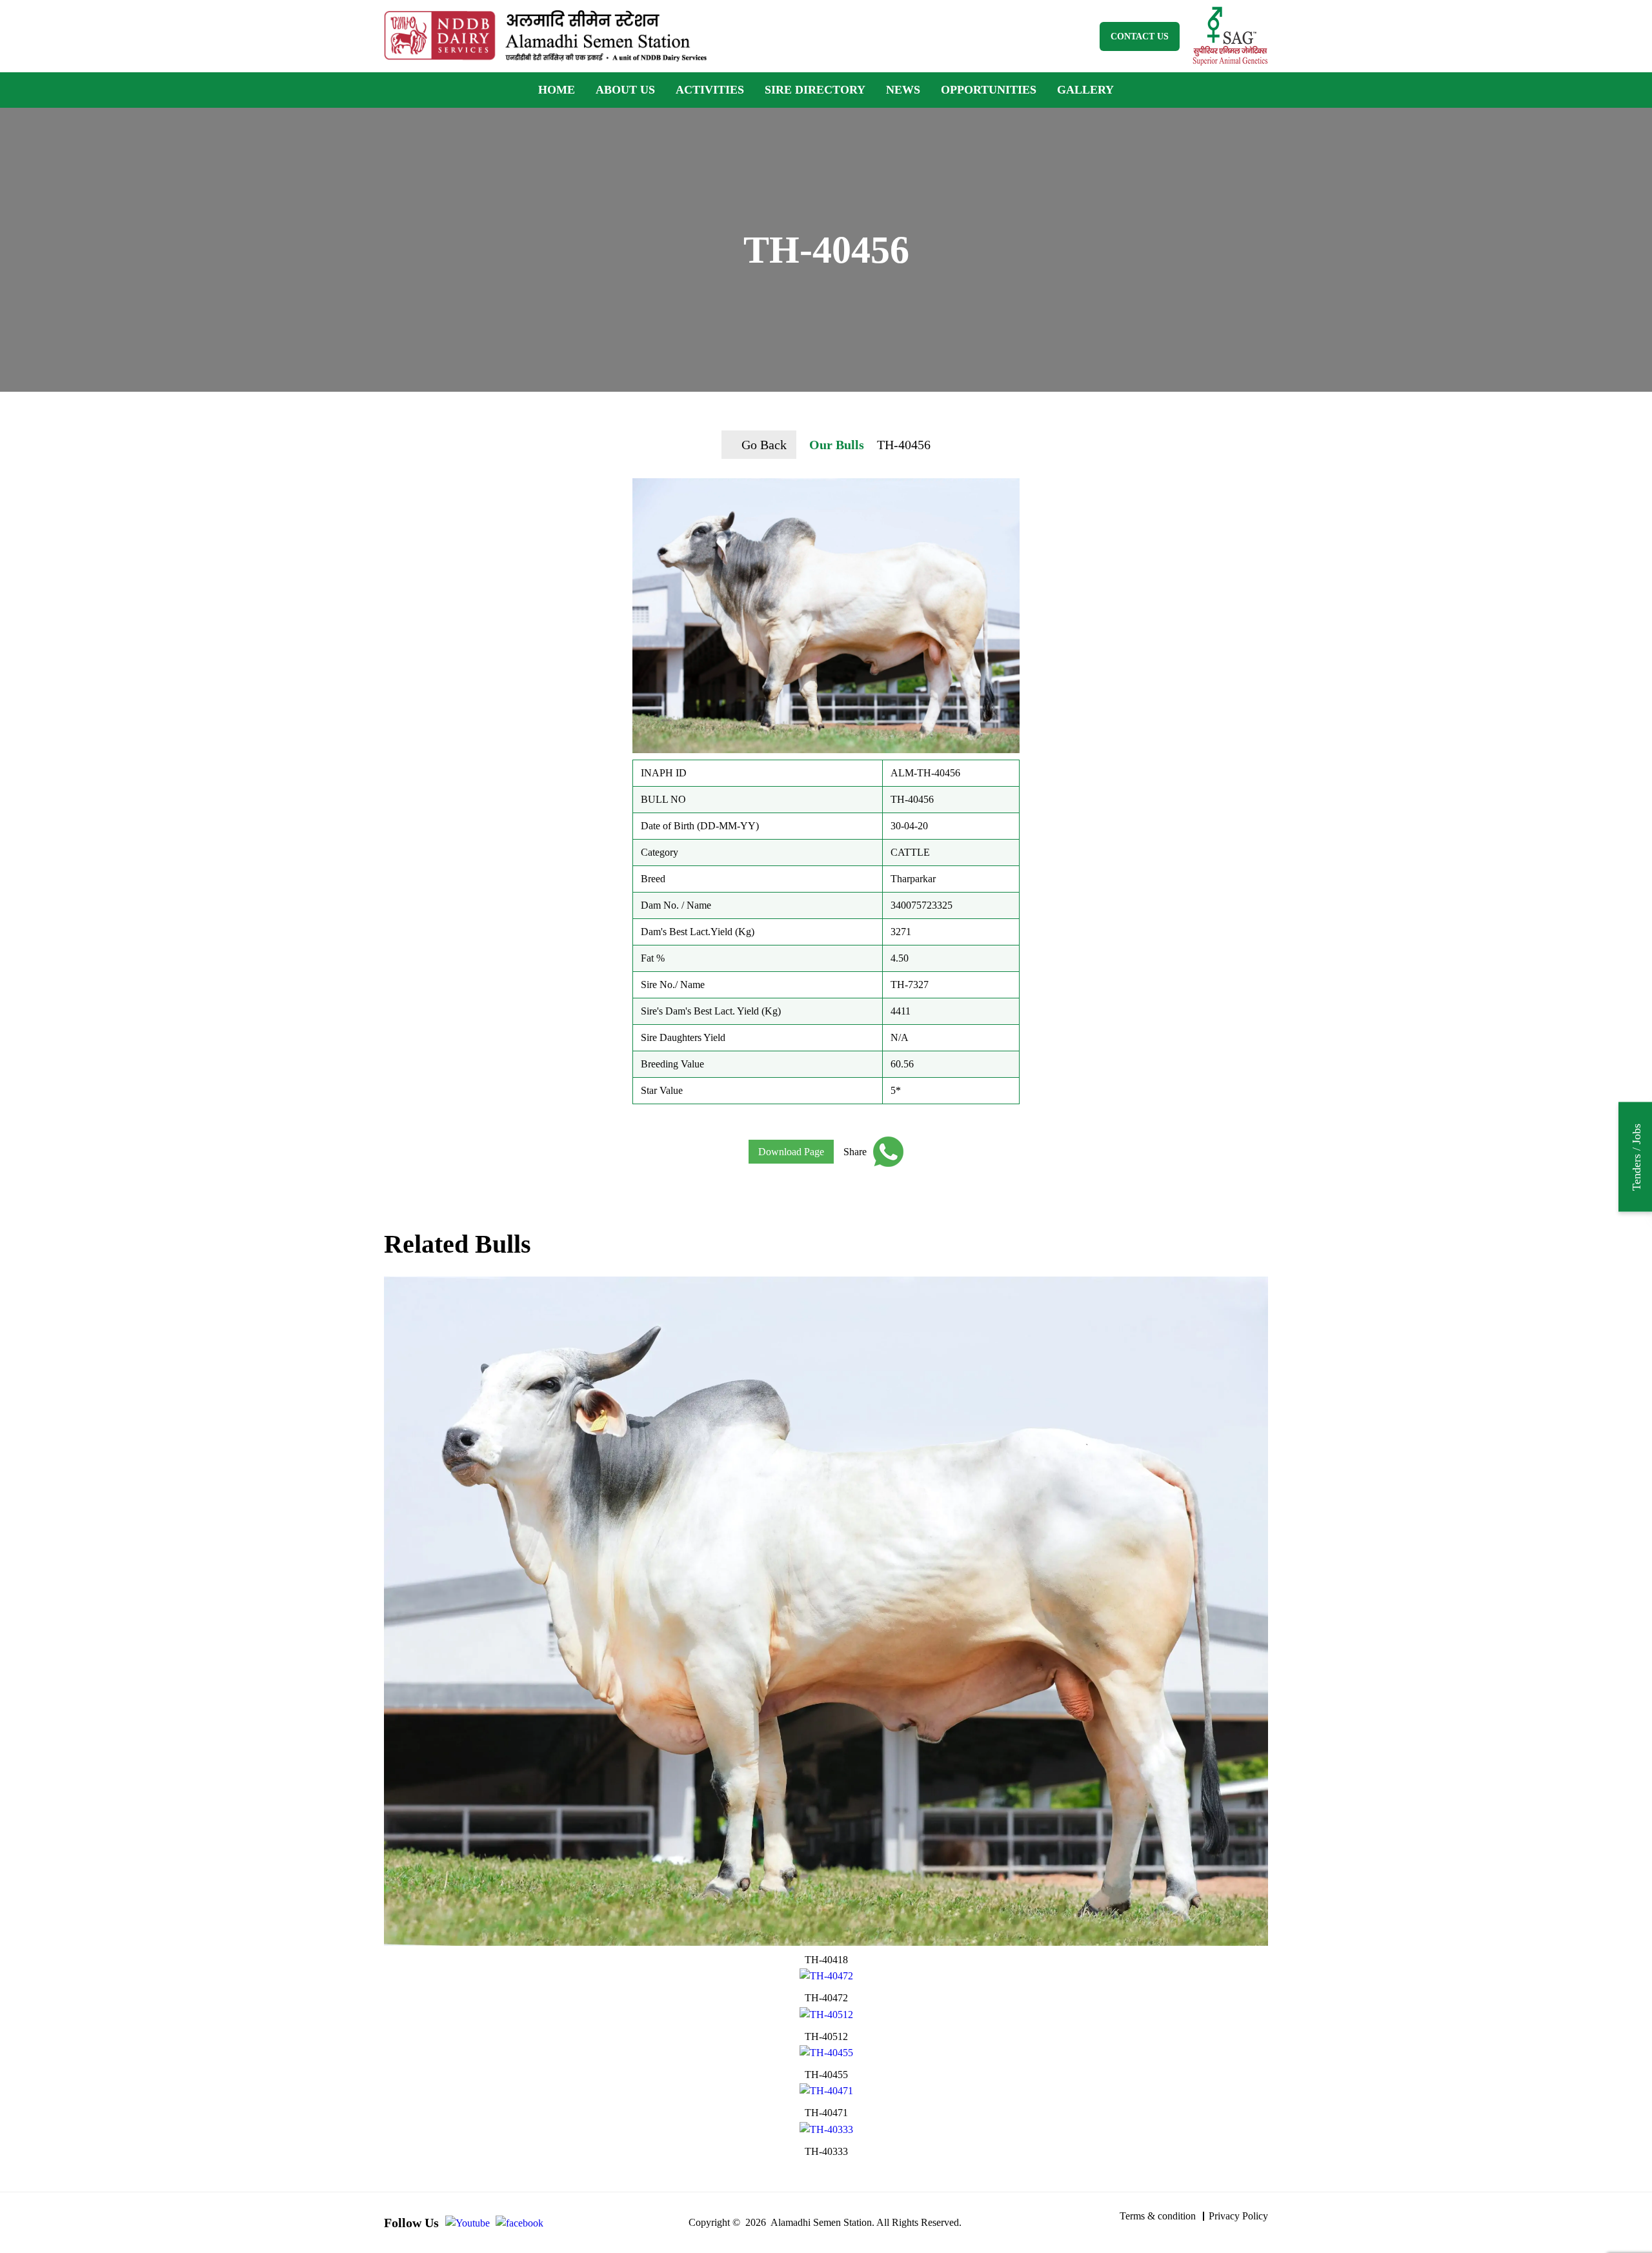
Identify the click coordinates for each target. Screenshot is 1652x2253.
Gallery (1085, 90)
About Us (625, 90)
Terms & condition (1158, 2216)
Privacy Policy (1238, 2216)
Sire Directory (815, 90)
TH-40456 (904, 445)
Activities (710, 90)
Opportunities (989, 90)
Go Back (764, 445)
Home (557, 90)
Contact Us (1140, 36)
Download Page (791, 1152)
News (903, 90)
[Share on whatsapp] (885, 1152)
